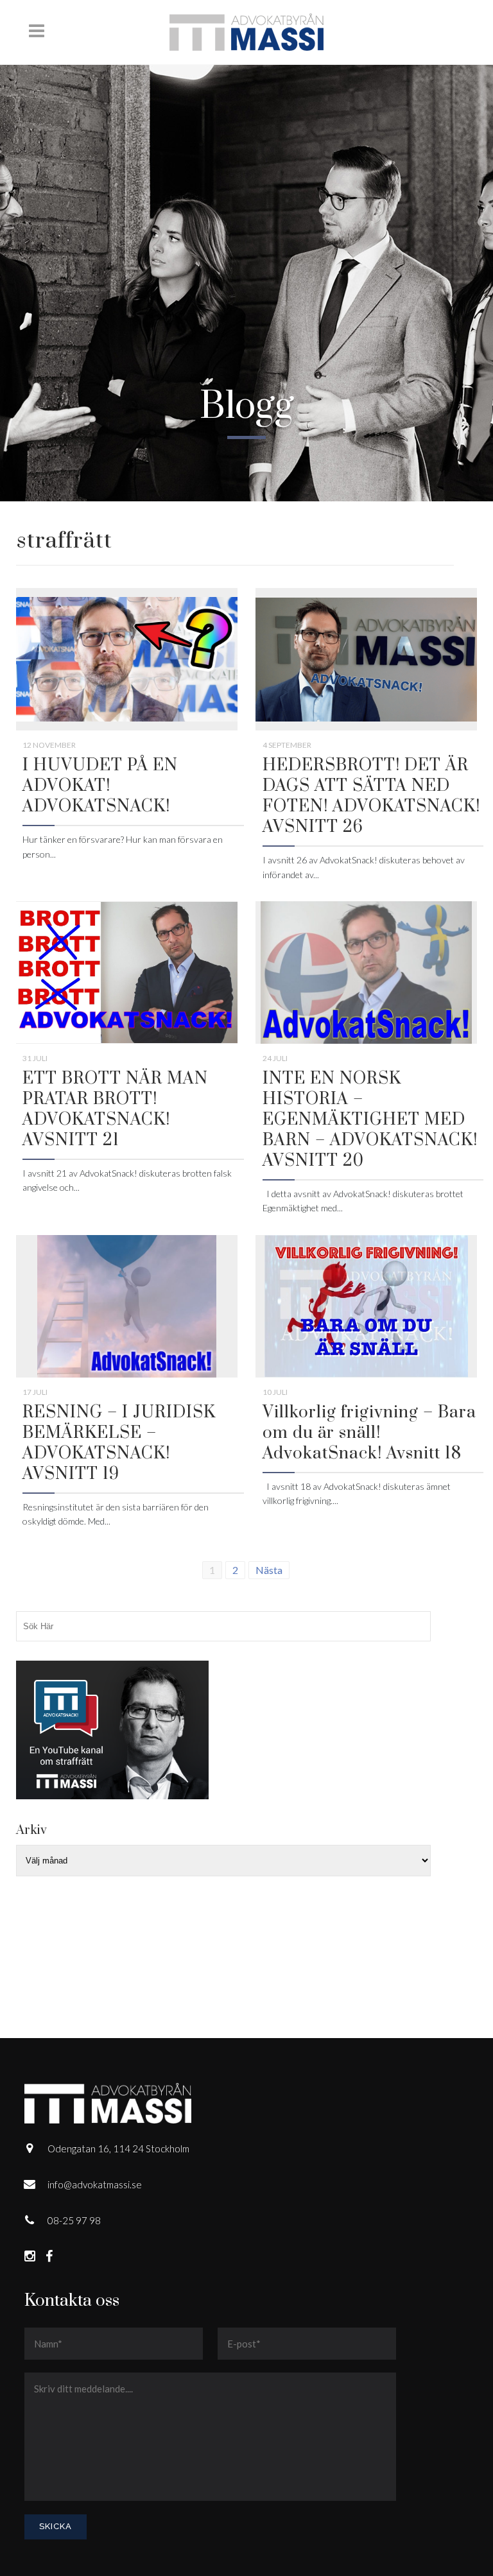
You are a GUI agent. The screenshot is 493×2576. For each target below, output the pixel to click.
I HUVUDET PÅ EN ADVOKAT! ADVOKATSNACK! (100, 786)
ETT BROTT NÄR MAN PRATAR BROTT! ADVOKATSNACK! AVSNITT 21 (115, 1110)
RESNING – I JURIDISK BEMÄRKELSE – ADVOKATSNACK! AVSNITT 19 (119, 1443)
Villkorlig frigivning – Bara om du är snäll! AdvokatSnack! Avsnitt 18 (369, 1433)
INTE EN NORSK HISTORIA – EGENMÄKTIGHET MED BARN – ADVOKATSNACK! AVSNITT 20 (370, 1120)
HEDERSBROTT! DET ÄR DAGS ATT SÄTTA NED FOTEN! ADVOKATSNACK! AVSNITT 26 (371, 796)
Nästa (269, 1570)
